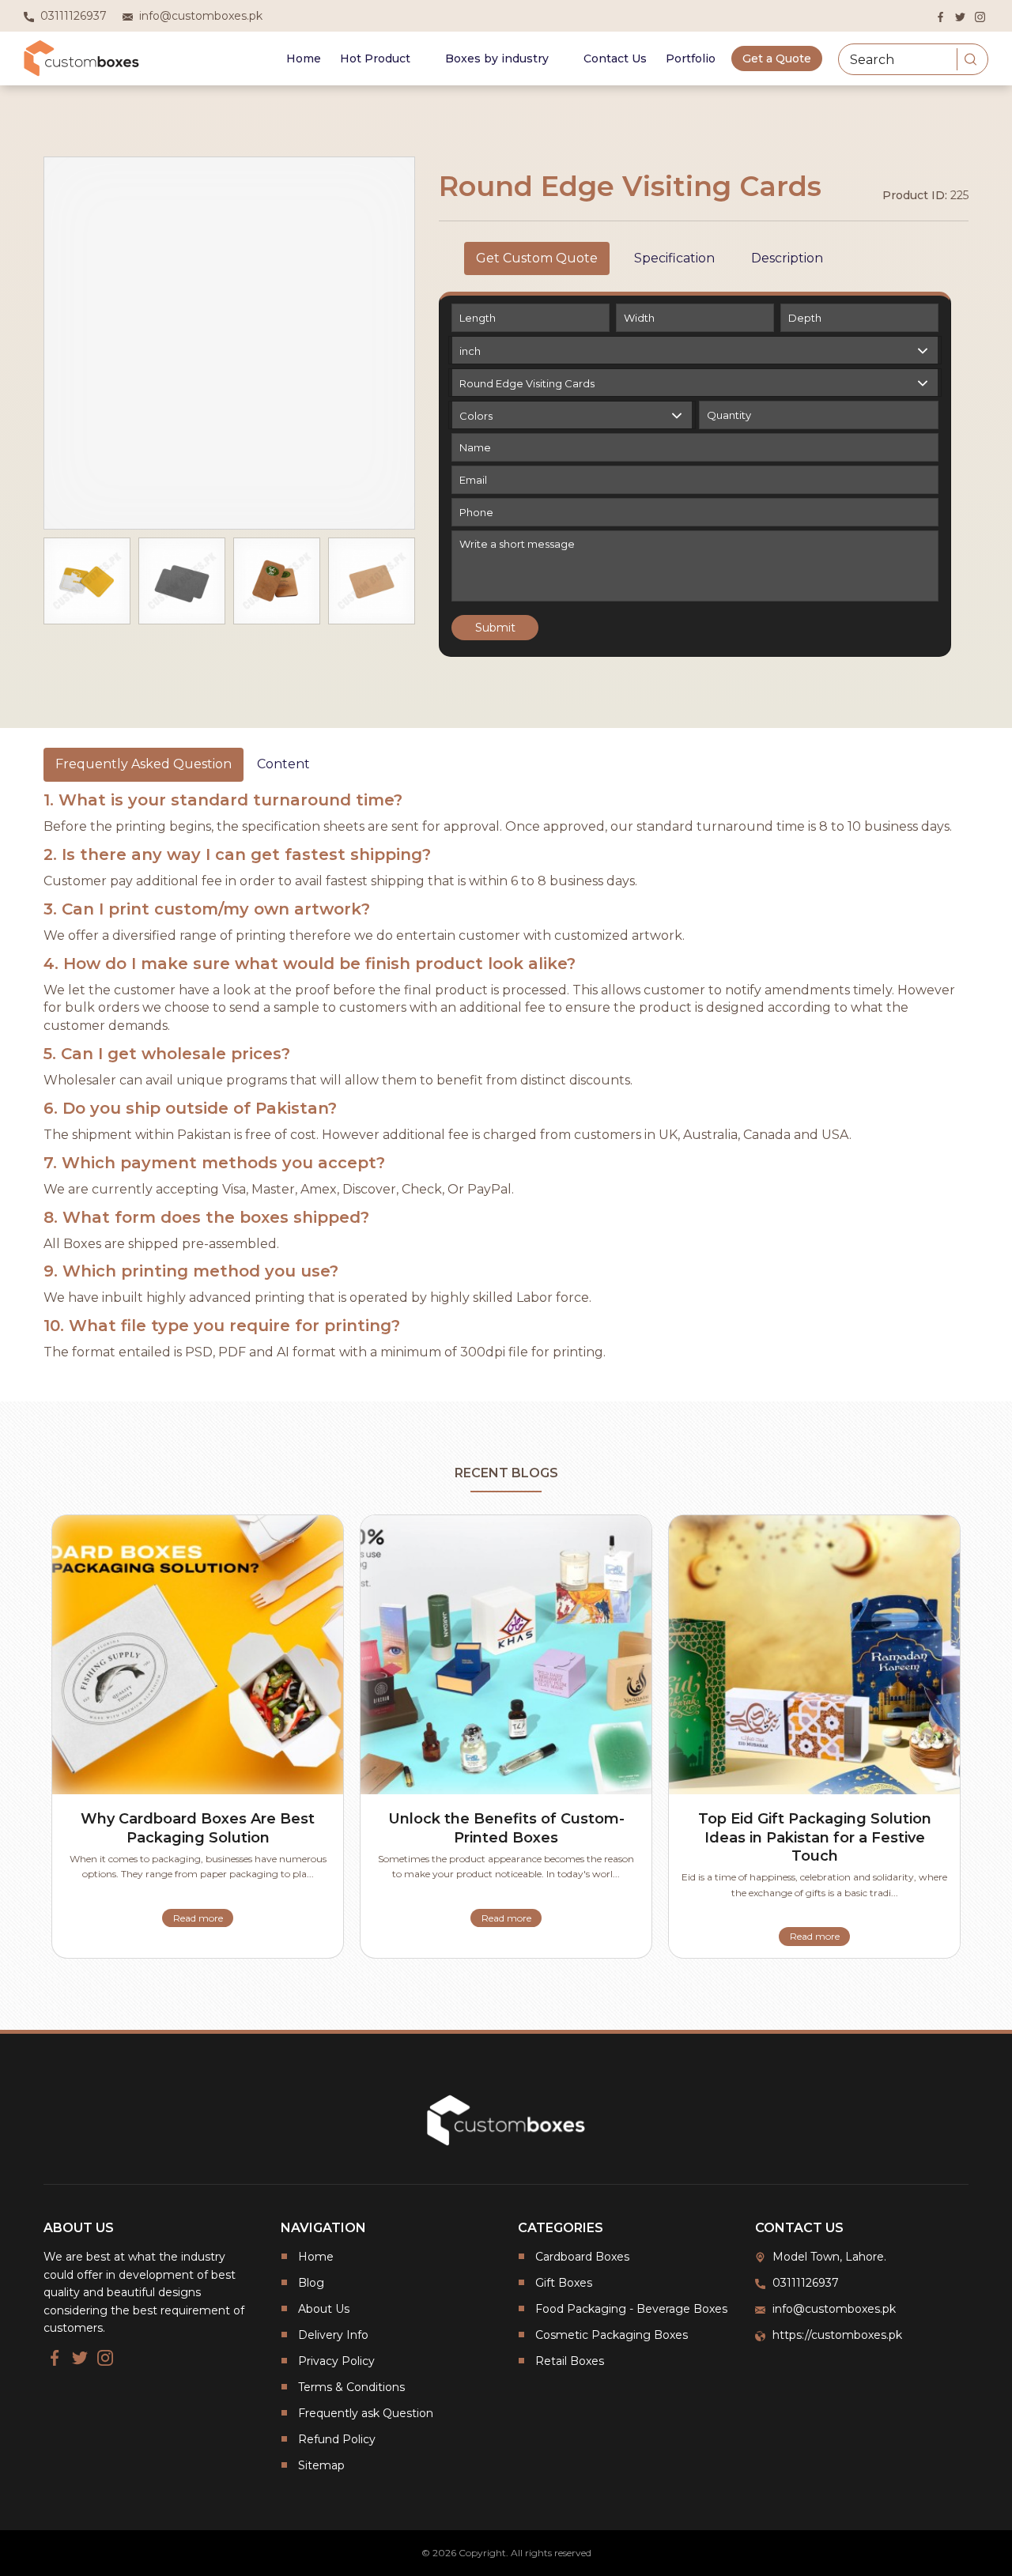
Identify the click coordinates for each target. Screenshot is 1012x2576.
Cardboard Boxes (582, 2257)
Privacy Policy (336, 2361)
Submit (495, 628)
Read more (198, 1918)
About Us (324, 2309)
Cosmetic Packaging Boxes (612, 2335)
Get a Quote (777, 58)
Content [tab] (283, 764)
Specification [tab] (674, 258)
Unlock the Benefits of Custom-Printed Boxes (506, 1828)
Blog (311, 2283)
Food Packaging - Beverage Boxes (631, 2309)
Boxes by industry (497, 58)
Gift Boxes (564, 2283)
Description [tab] (787, 258)
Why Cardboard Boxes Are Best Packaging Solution (198, 1828)
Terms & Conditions (351, 2387)
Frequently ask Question (366, 2413)
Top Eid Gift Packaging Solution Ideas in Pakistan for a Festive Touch (815, 1837)
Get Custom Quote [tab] (537, 258)
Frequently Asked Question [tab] (143, 764)
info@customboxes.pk (834, 2309)
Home (304, 58)
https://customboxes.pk (837, 2335)
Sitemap (321, 2465)
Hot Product (375, 58)
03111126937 (806, 2283)
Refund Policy (337, 2439)
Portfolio (691, 58)
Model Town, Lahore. (829, 2257)
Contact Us (615, 58)
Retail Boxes (570, 2361)
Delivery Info (333, 2335)
